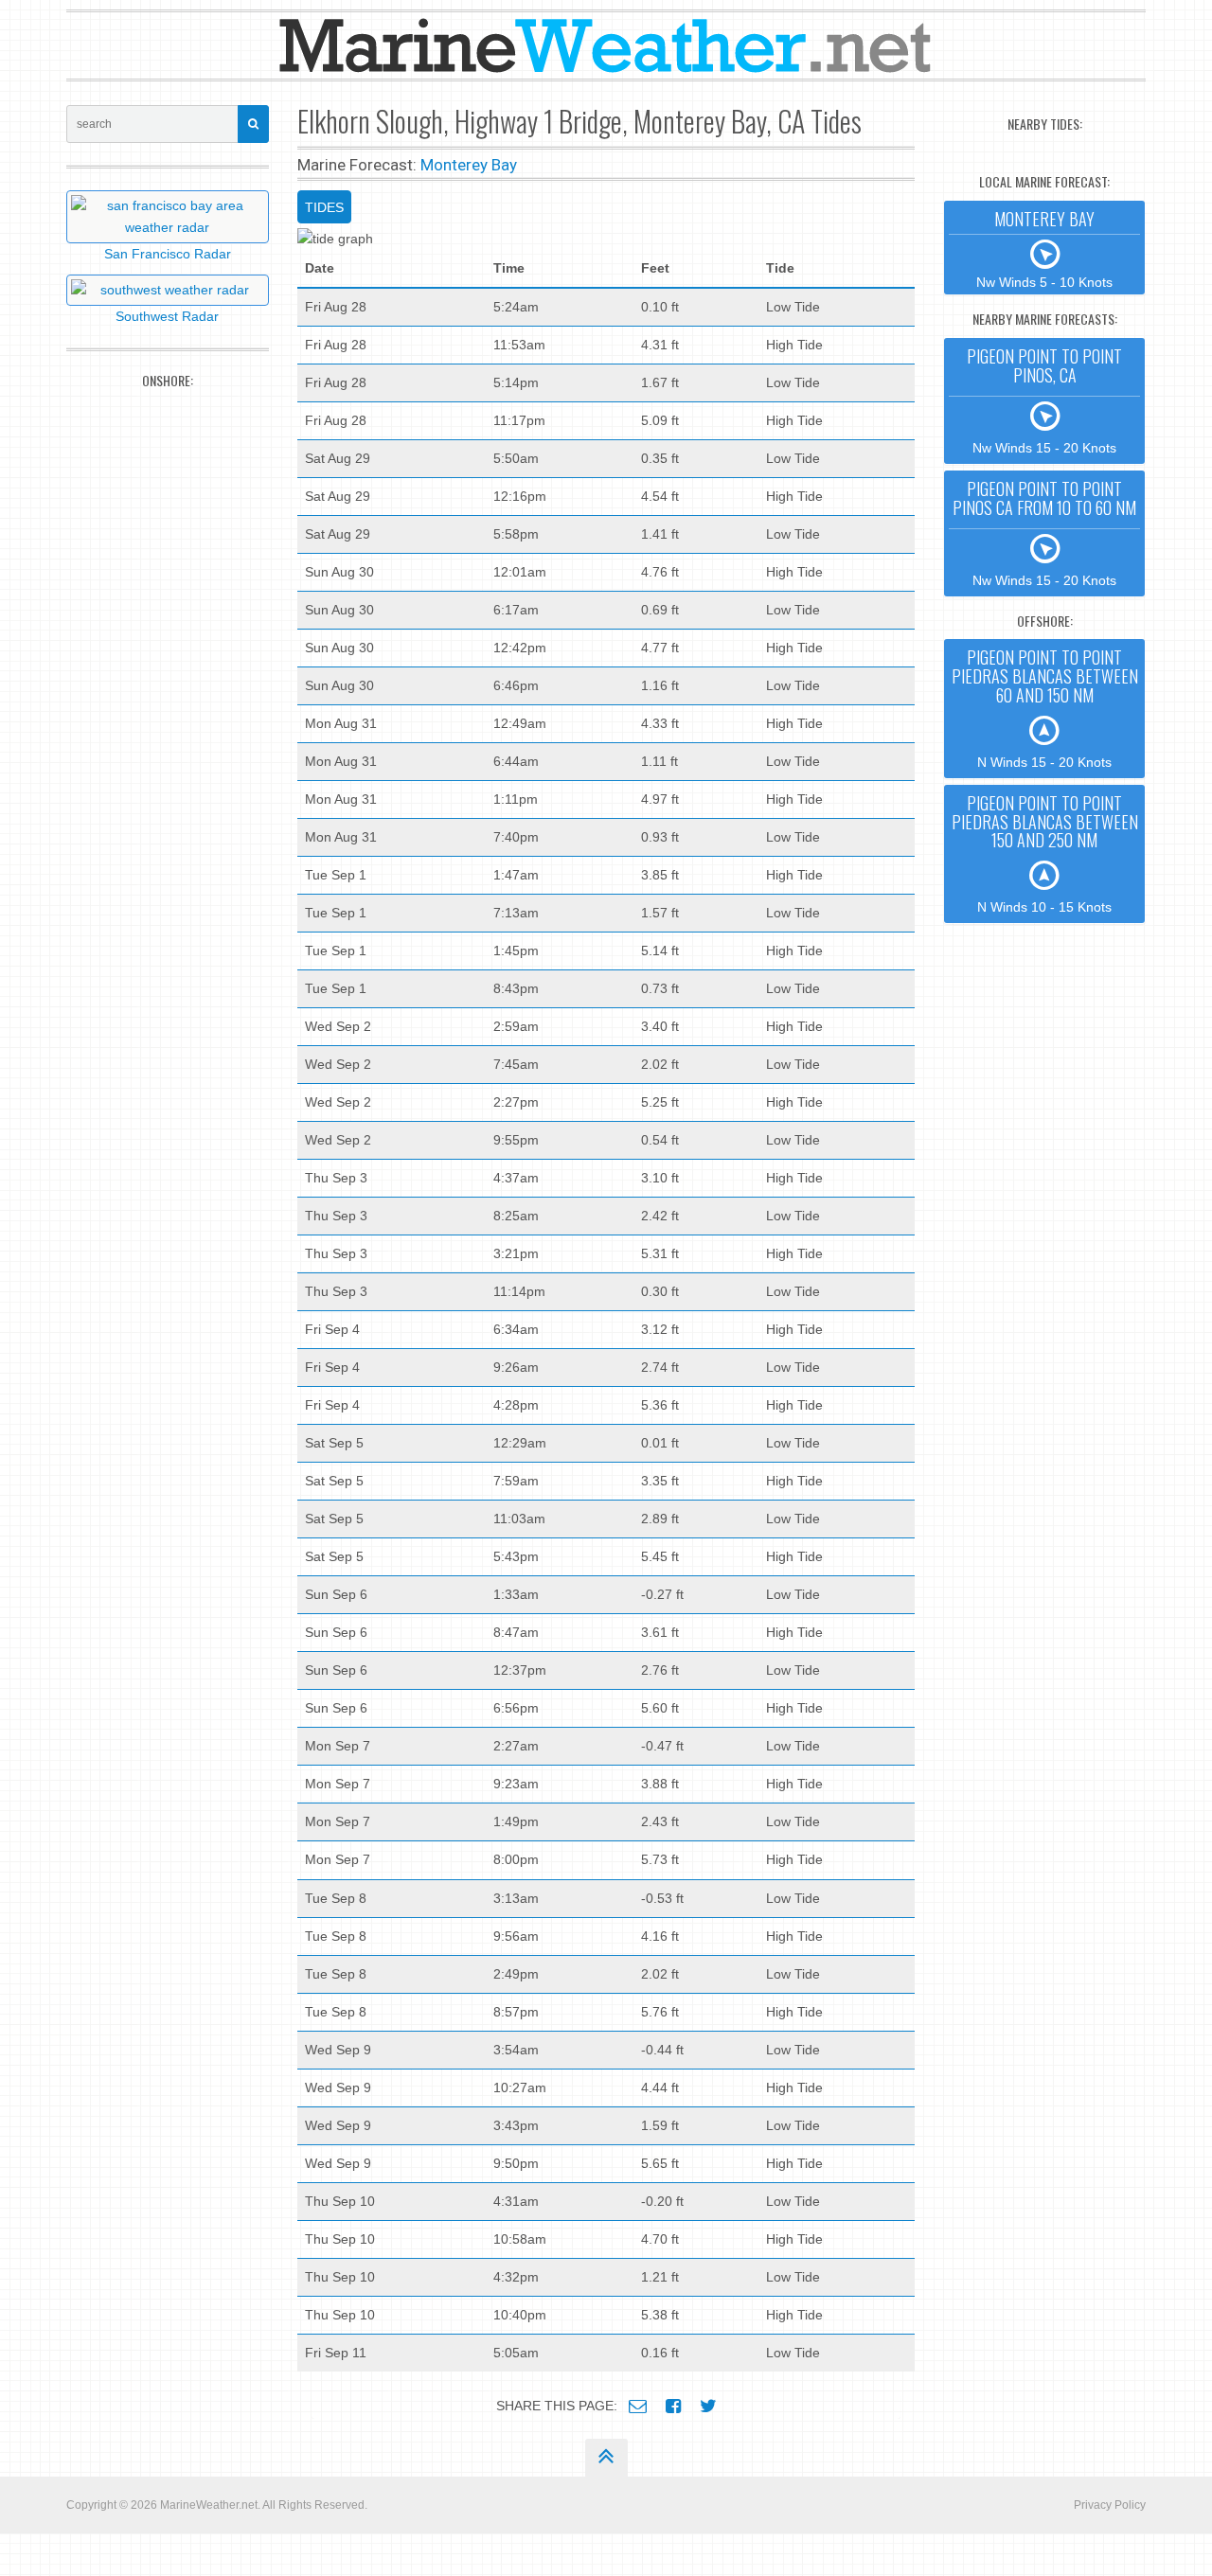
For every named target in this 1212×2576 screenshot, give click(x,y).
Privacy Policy (1110, 2505)
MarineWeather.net (209, 2505)
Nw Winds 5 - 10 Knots (1044, 248)
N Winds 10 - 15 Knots (1045, 853)
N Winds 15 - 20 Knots (1045, 707)
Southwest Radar (167, 316)
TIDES (324, 207)
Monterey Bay (469, 165)
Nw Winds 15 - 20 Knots (1044, 400)
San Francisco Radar (168, 254)
